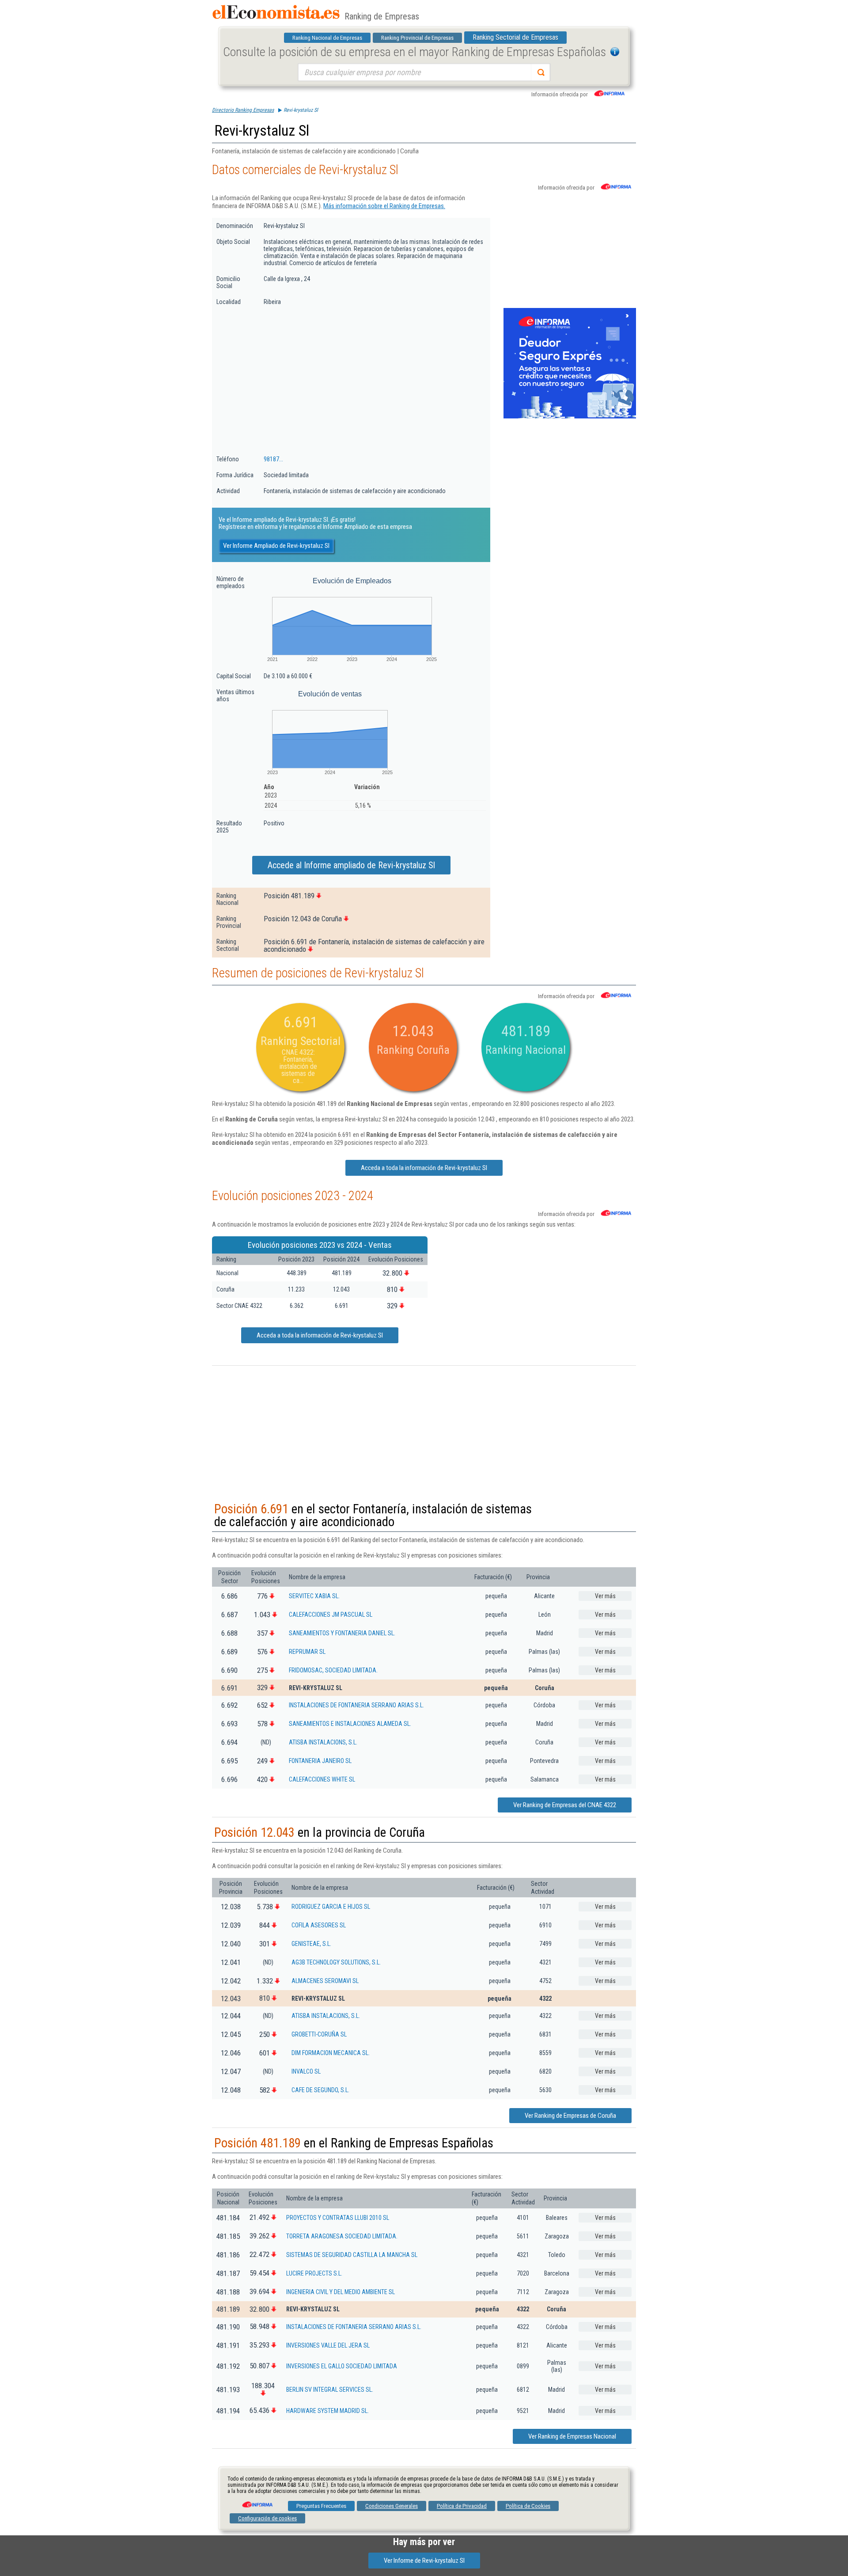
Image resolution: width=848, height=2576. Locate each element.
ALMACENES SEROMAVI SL (325, 1981)
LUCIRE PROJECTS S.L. (314, 2273)
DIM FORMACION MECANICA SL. (331, 2053)
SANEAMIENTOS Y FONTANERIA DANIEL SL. (342, 1633)
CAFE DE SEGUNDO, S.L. (320, 2090)
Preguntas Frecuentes (321, 2506)
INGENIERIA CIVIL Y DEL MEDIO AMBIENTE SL (341, 2292)
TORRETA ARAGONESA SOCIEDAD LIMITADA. (342, 2236)
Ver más (605, 1596)
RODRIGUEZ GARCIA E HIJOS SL (331, 1907)
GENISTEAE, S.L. (311, 1944)
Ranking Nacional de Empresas (327, 38)
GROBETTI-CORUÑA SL (319, 2034)
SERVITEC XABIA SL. (314, 1596)
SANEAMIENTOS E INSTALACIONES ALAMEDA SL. (350, 1724)
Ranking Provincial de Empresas (417, 38)
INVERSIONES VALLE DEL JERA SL (328, 2345)
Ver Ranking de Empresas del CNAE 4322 (565, 1805)
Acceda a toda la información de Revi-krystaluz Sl (424, 1168)
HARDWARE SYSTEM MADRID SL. (327, 2411)
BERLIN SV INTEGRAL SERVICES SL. (330, 2390)
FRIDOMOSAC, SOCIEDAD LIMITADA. (333, 1670)
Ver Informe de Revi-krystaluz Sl (424, 2561)
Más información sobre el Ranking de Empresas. (384, 206)
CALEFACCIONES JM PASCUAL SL (331, 1615)
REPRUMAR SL (307, 1652)
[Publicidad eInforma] (570, 417)
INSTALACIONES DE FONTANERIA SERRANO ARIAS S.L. (356, 1705)
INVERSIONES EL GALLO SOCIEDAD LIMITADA (342, 2366)
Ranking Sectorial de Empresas (515, 37)
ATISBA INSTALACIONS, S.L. (323, 1742)
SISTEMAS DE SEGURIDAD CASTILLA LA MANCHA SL (352, 2255)
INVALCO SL (306, 2071)
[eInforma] (257, 2501)
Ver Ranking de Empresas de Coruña (570, 2116)
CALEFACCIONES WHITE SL (322, 1779)
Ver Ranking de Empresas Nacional (572, 2436)
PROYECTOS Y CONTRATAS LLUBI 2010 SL (338, 2218)
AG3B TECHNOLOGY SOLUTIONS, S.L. (336, 1962)
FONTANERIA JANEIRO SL (320, 1761)
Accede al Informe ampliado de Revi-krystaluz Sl (351, 865)
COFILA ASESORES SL (319, 1925)
